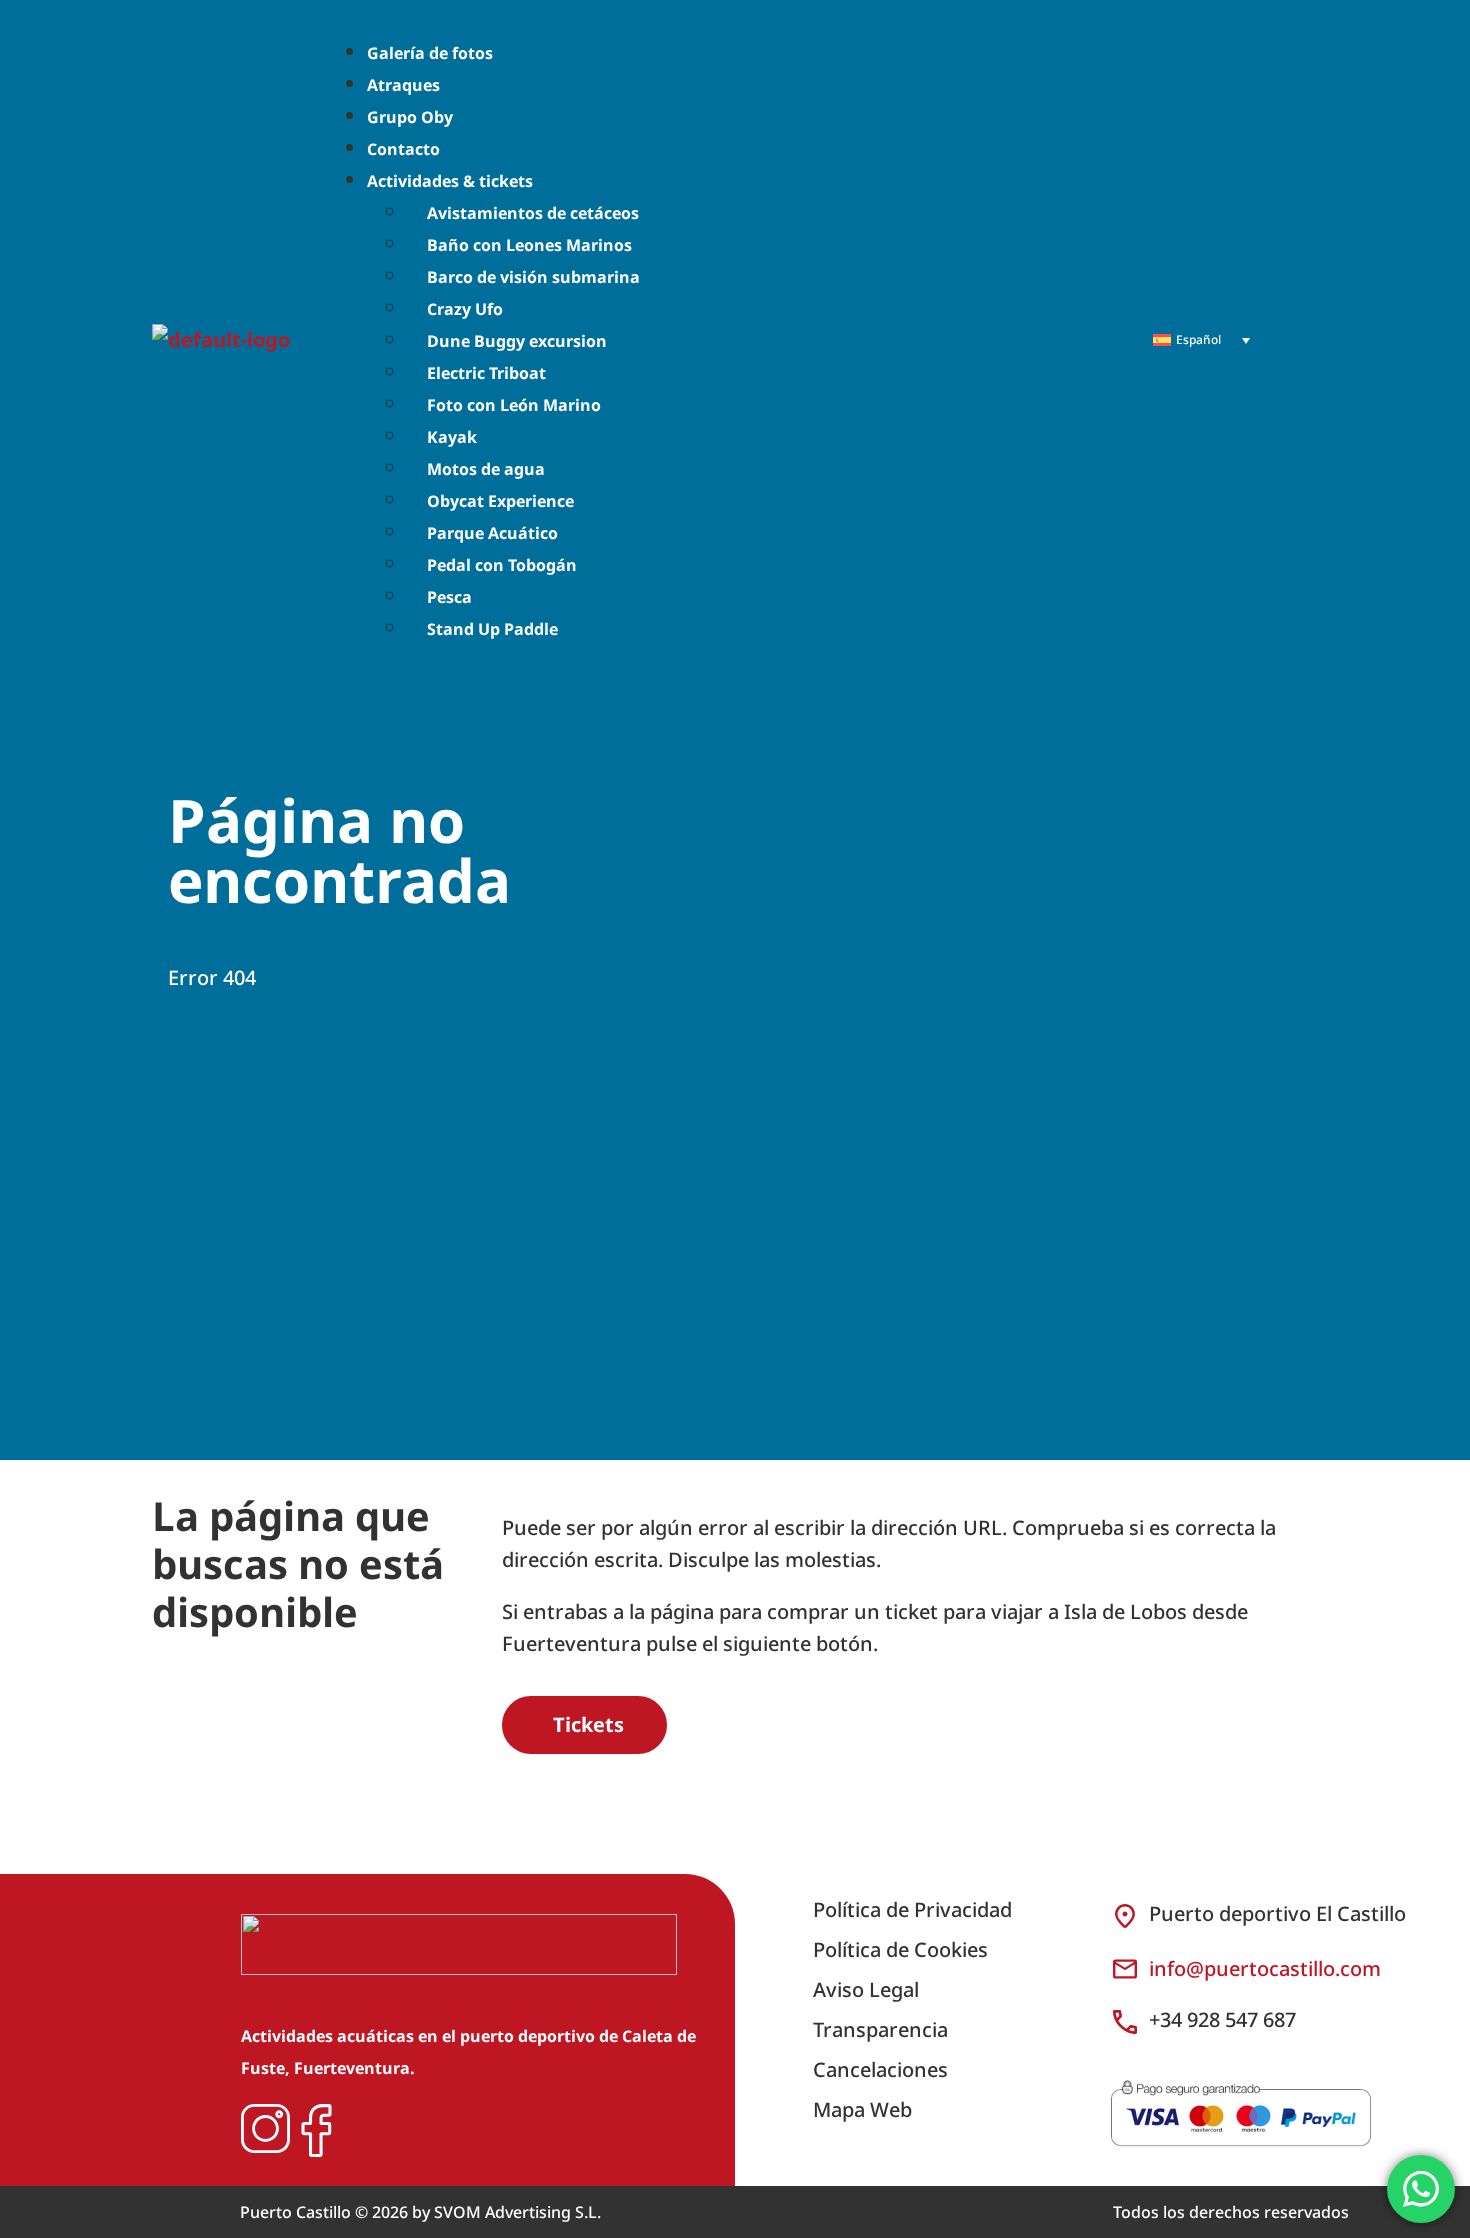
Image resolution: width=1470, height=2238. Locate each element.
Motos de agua (486, 469)
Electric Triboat (486, 373)
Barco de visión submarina (533, 277)
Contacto (403, 149)
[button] (726, 180)
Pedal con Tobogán (502, 565)
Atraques (403, 85)
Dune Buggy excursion (517, 341)
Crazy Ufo (465, 309)
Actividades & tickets (450, 181)
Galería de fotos (430, 53)
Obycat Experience (500, 501)
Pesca (449, 597)
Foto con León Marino (514, 405)
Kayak (452, 437)
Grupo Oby (410, 117)
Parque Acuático (492, 533)
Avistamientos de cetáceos (533, 213)
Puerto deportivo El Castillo (1277, 1913)
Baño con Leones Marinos (529, 245)
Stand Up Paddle (492, 629)
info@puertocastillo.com (1265, 1968)
